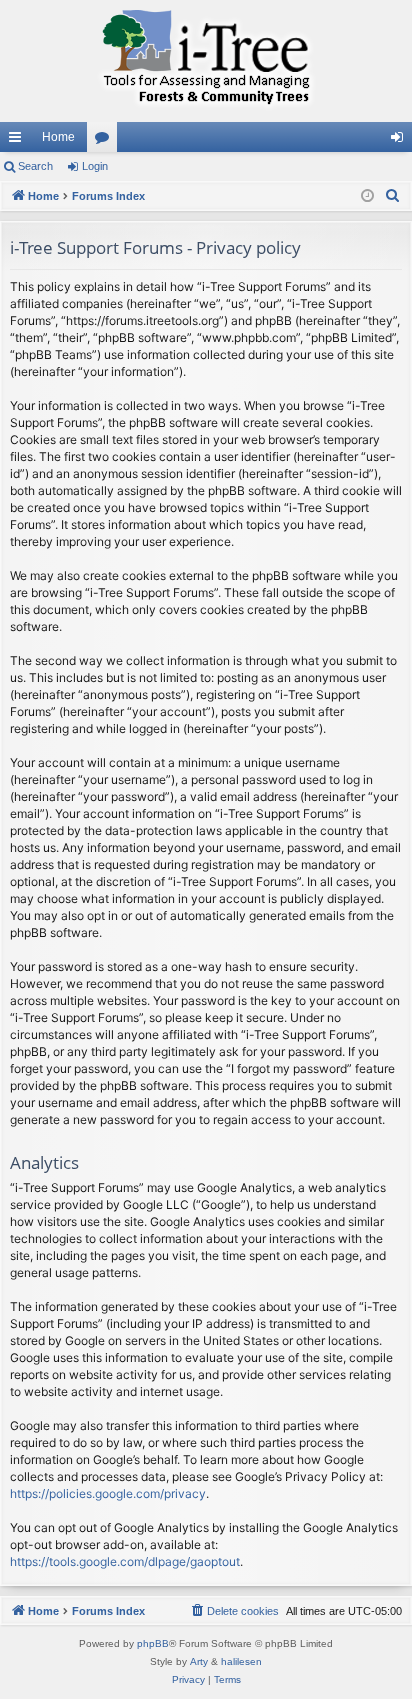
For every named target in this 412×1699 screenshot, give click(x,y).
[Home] (206, 61)
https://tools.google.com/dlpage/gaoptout (125, 1561)
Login (95, 166)
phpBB (153, 1643)
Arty (199, 1661)
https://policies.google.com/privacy (108, 1493)
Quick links (19, 141)
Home (58, 137)
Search (35, 166)
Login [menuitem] (401, 141)
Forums (106, 141)
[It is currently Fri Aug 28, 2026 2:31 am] (367, 196)
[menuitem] (393, 196)
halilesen (241, 1661)
